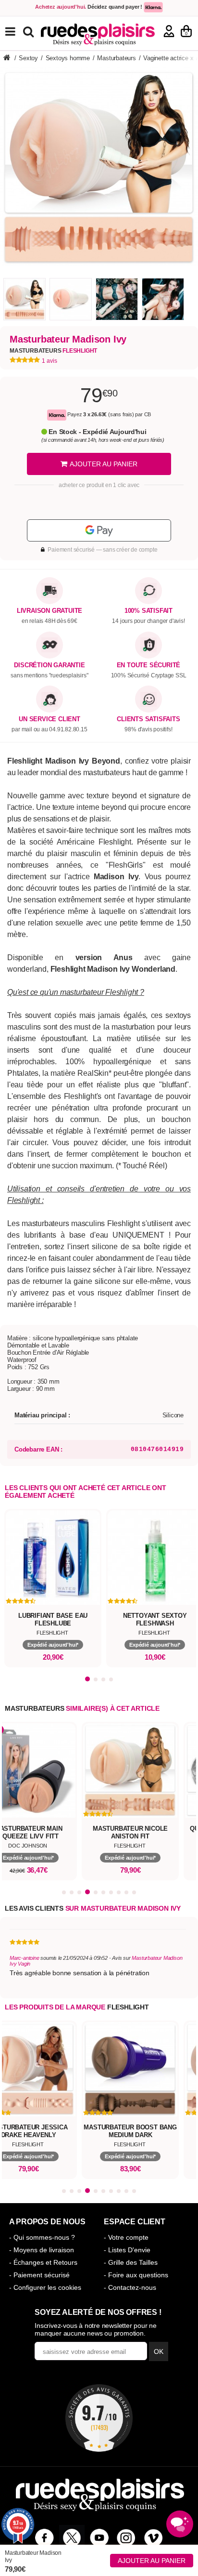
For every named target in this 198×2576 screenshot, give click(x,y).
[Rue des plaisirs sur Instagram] (126, 2538)
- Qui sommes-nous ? (42, 2237)
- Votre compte (126, 2237)
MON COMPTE (169, 31)
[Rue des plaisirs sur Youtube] (99, 2538)
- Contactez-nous (130, 2287)
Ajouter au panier (152, 2561)
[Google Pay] (99, 530)
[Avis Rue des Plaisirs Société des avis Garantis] (99, 2418)
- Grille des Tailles (131, 2262)
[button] (87, 1679)
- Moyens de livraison (42, 2250)
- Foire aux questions (136, 2275)
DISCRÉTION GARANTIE (49, 665)
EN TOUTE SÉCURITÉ (149, 665)
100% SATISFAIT (148, 611)
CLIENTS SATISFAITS (148, 719)
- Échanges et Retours (43, 2262)
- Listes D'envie (127, 2250)
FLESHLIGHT (128, 2007)
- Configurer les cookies (45, 2287)
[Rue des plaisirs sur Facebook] (44, 2538)
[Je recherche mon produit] (30, 31)
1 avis (49, 361)
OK (159, 2351)
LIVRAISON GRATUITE (49, 611)
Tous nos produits (17, 32)
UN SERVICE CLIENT (49, 719)
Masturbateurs (53, 351)
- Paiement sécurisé (39, 2275)
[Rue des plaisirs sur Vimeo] (154, 2538)
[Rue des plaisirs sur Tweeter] (72, 2538)
